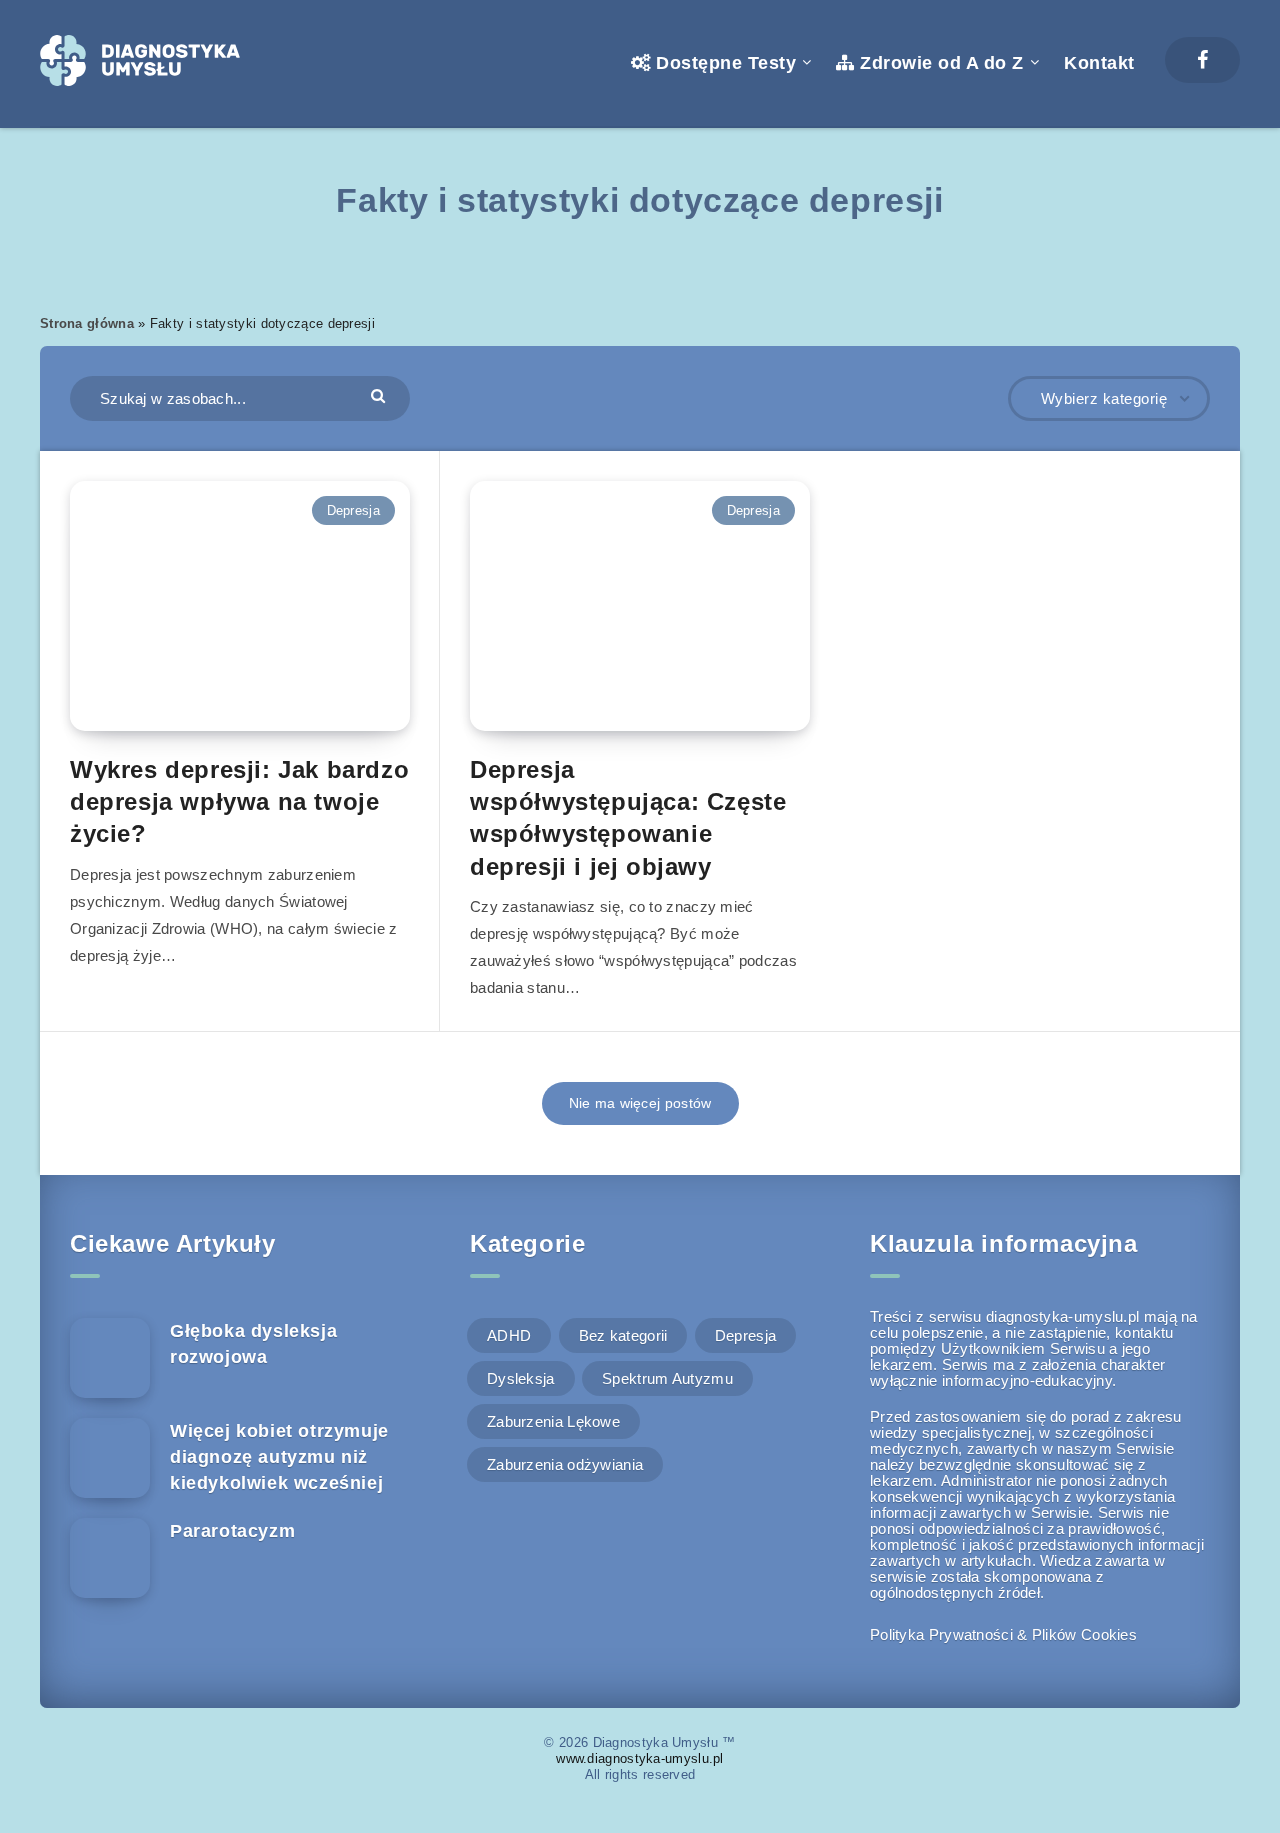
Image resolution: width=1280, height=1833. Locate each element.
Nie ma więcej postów (640, 1103)
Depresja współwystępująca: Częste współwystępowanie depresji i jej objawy (628, 818)
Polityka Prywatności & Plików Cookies (1003, 1634)
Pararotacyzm (232, 1531)
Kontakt (1099, 63)
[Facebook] (1202, 60)
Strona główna (87, 323)
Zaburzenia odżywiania (565, 1464)
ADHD (509, 1335)
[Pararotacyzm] (110, 1558)
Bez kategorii (623, 1335)
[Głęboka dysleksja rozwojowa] (110, 1358)
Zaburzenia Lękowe (553, 1421)
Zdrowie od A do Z (939, 63)
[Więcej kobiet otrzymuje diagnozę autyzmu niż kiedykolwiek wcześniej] (110, 1458)
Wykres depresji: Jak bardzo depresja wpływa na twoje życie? (239, 802)
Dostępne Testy (723, 63)
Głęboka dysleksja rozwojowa (253, 1344)
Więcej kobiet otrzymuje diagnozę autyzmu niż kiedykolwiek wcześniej (279, 1457)
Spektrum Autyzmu (667, 1378)
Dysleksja (521, 1378)
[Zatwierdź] (380, 395)
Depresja (353, 510)
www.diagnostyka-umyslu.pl (640, 1758)
